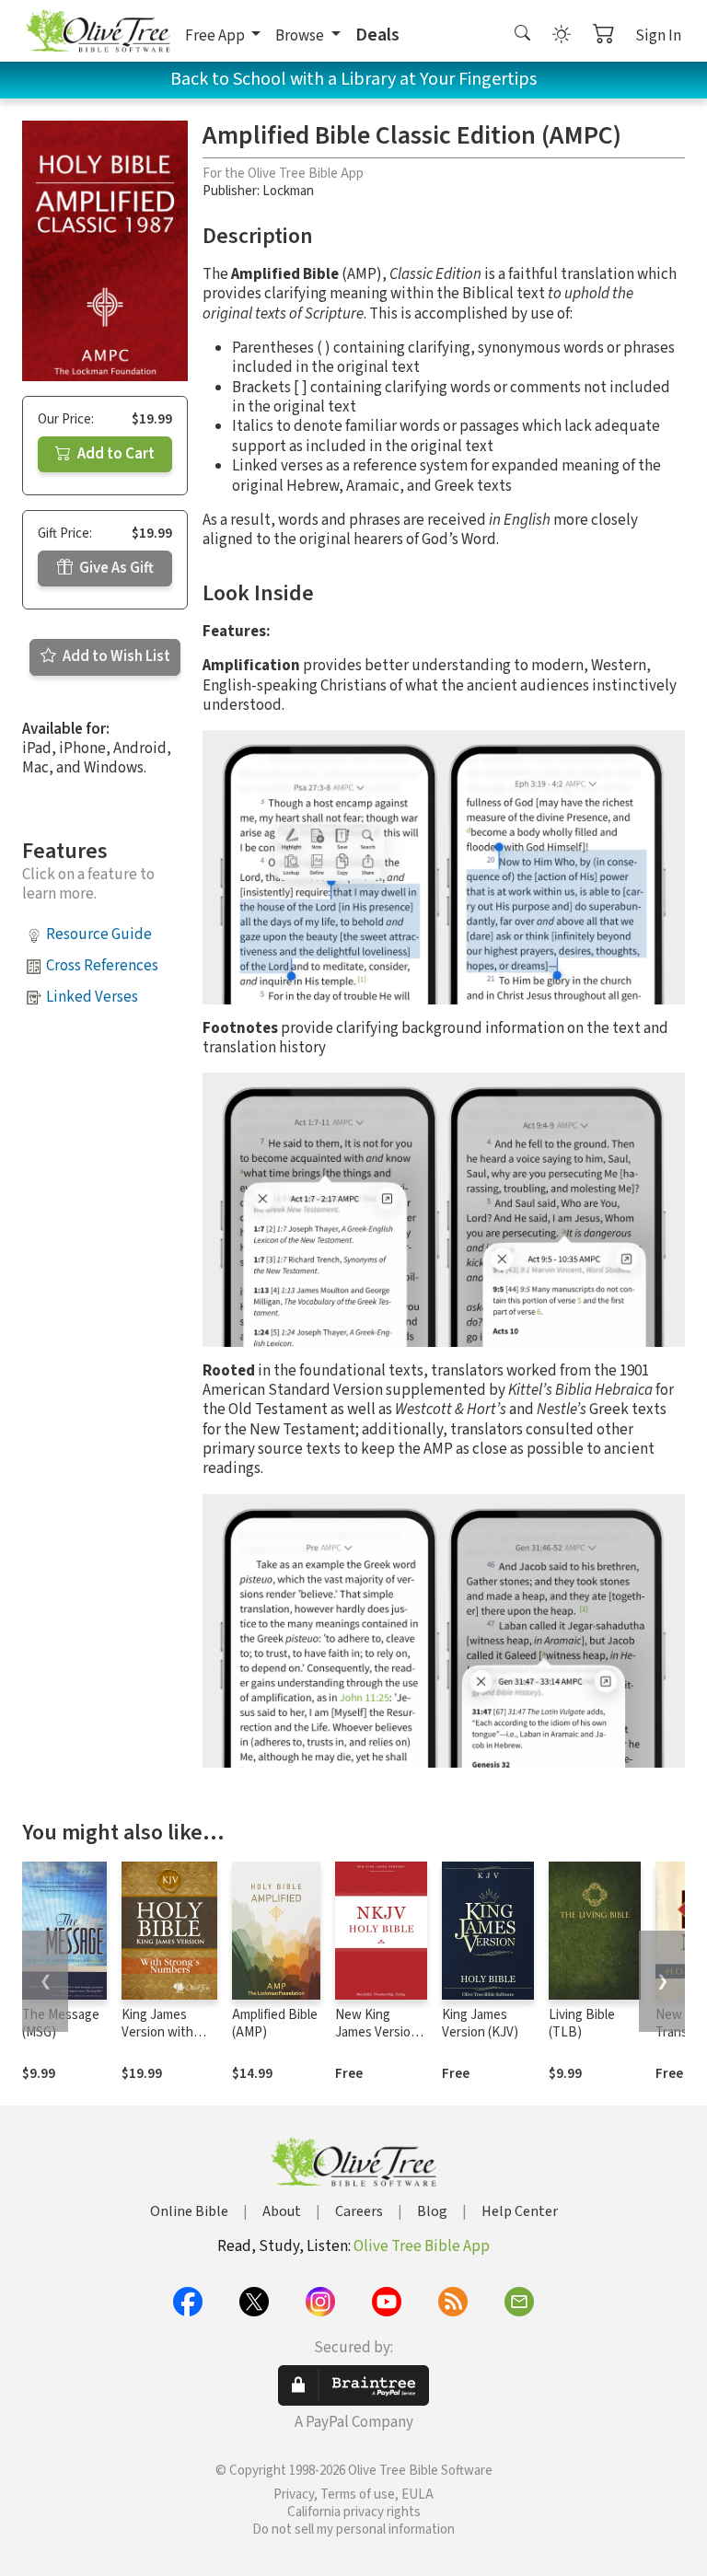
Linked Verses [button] (92, 997)
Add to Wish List (115, 656)
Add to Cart (115, 454)
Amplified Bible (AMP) (275, 2024)
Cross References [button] (102, 966)
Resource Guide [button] (99, 934)
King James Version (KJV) (480, 2024)
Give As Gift (115, 568)
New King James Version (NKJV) (377, 2032)
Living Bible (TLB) (582, 2024)
